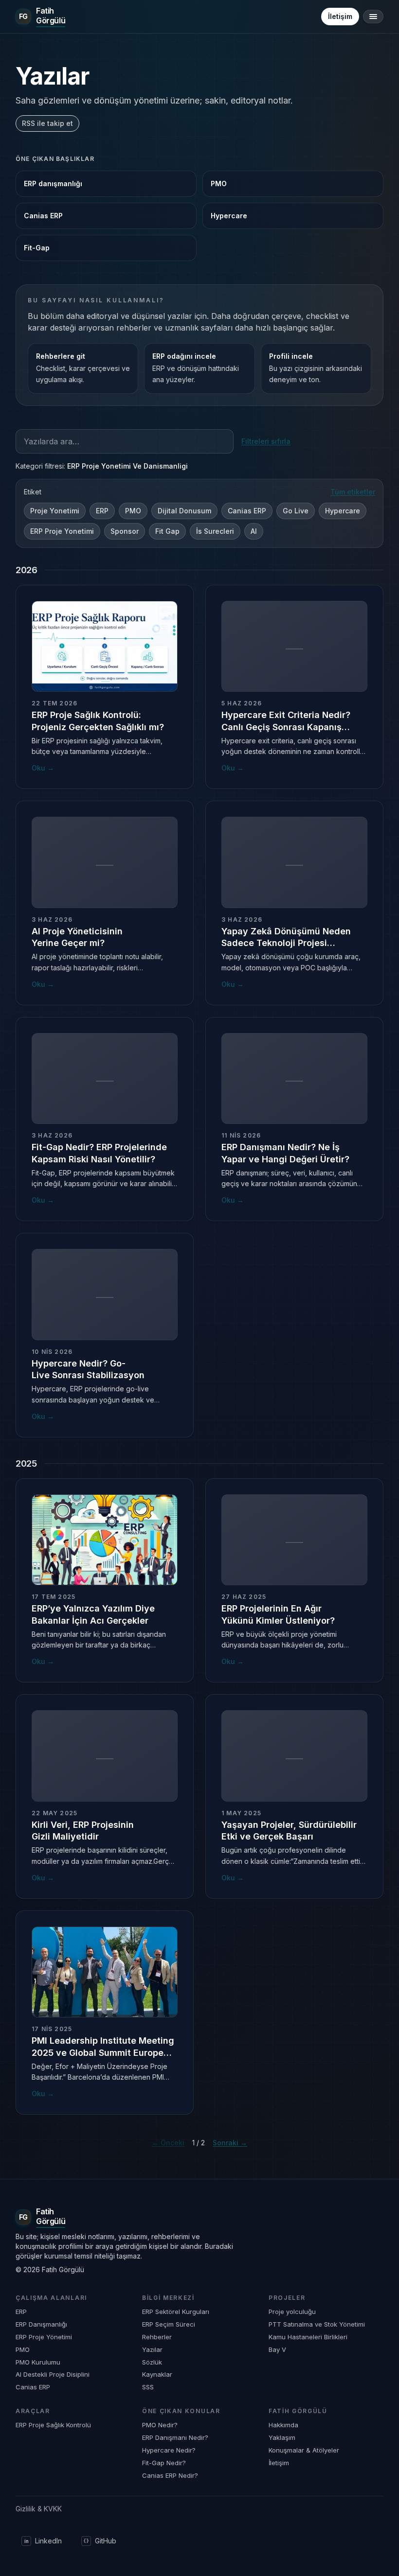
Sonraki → (230, 2143)
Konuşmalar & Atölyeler (304, 2450)
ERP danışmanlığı (53, 184)
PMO (219, 184)
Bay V (277, 2349)
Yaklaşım (282, 2437)
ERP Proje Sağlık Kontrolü (53, 2425)
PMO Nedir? (160, 2425)
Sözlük (152, 2362)
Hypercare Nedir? (169, 2450)
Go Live (296, 511)
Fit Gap (167, 531)
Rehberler (157, 2337)
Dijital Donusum (184, 511)
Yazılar (152, 2349)
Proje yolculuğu (292, 2312)
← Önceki (168, 2143)
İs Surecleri (215, 531)
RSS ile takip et (47, 123)
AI (254, 531)
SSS (148, 2387)
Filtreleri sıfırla (266, 441)
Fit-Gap (37, 248)
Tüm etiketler (353, 492)
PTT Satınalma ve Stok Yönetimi (317, 2324)
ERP (102, 511)
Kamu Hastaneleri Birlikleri (308, 2337)
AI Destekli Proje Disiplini (53, 2374)
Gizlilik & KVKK (39, 2509)
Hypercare (229, 216)
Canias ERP (43, 216)
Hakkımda (283, 2425)
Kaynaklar (157, 2374)
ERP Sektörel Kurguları (176, 2312)
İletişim (340, 16)
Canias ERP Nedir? (170, 2475)
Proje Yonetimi (55, 511)
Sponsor (125, 531)
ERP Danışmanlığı (41, 2324)
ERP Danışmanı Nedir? (175, 2437)
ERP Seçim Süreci (169, 2324)
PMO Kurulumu (38, 2362)
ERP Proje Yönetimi (44, 2337)
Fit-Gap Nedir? (164, 2463)
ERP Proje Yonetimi (62, 531)
